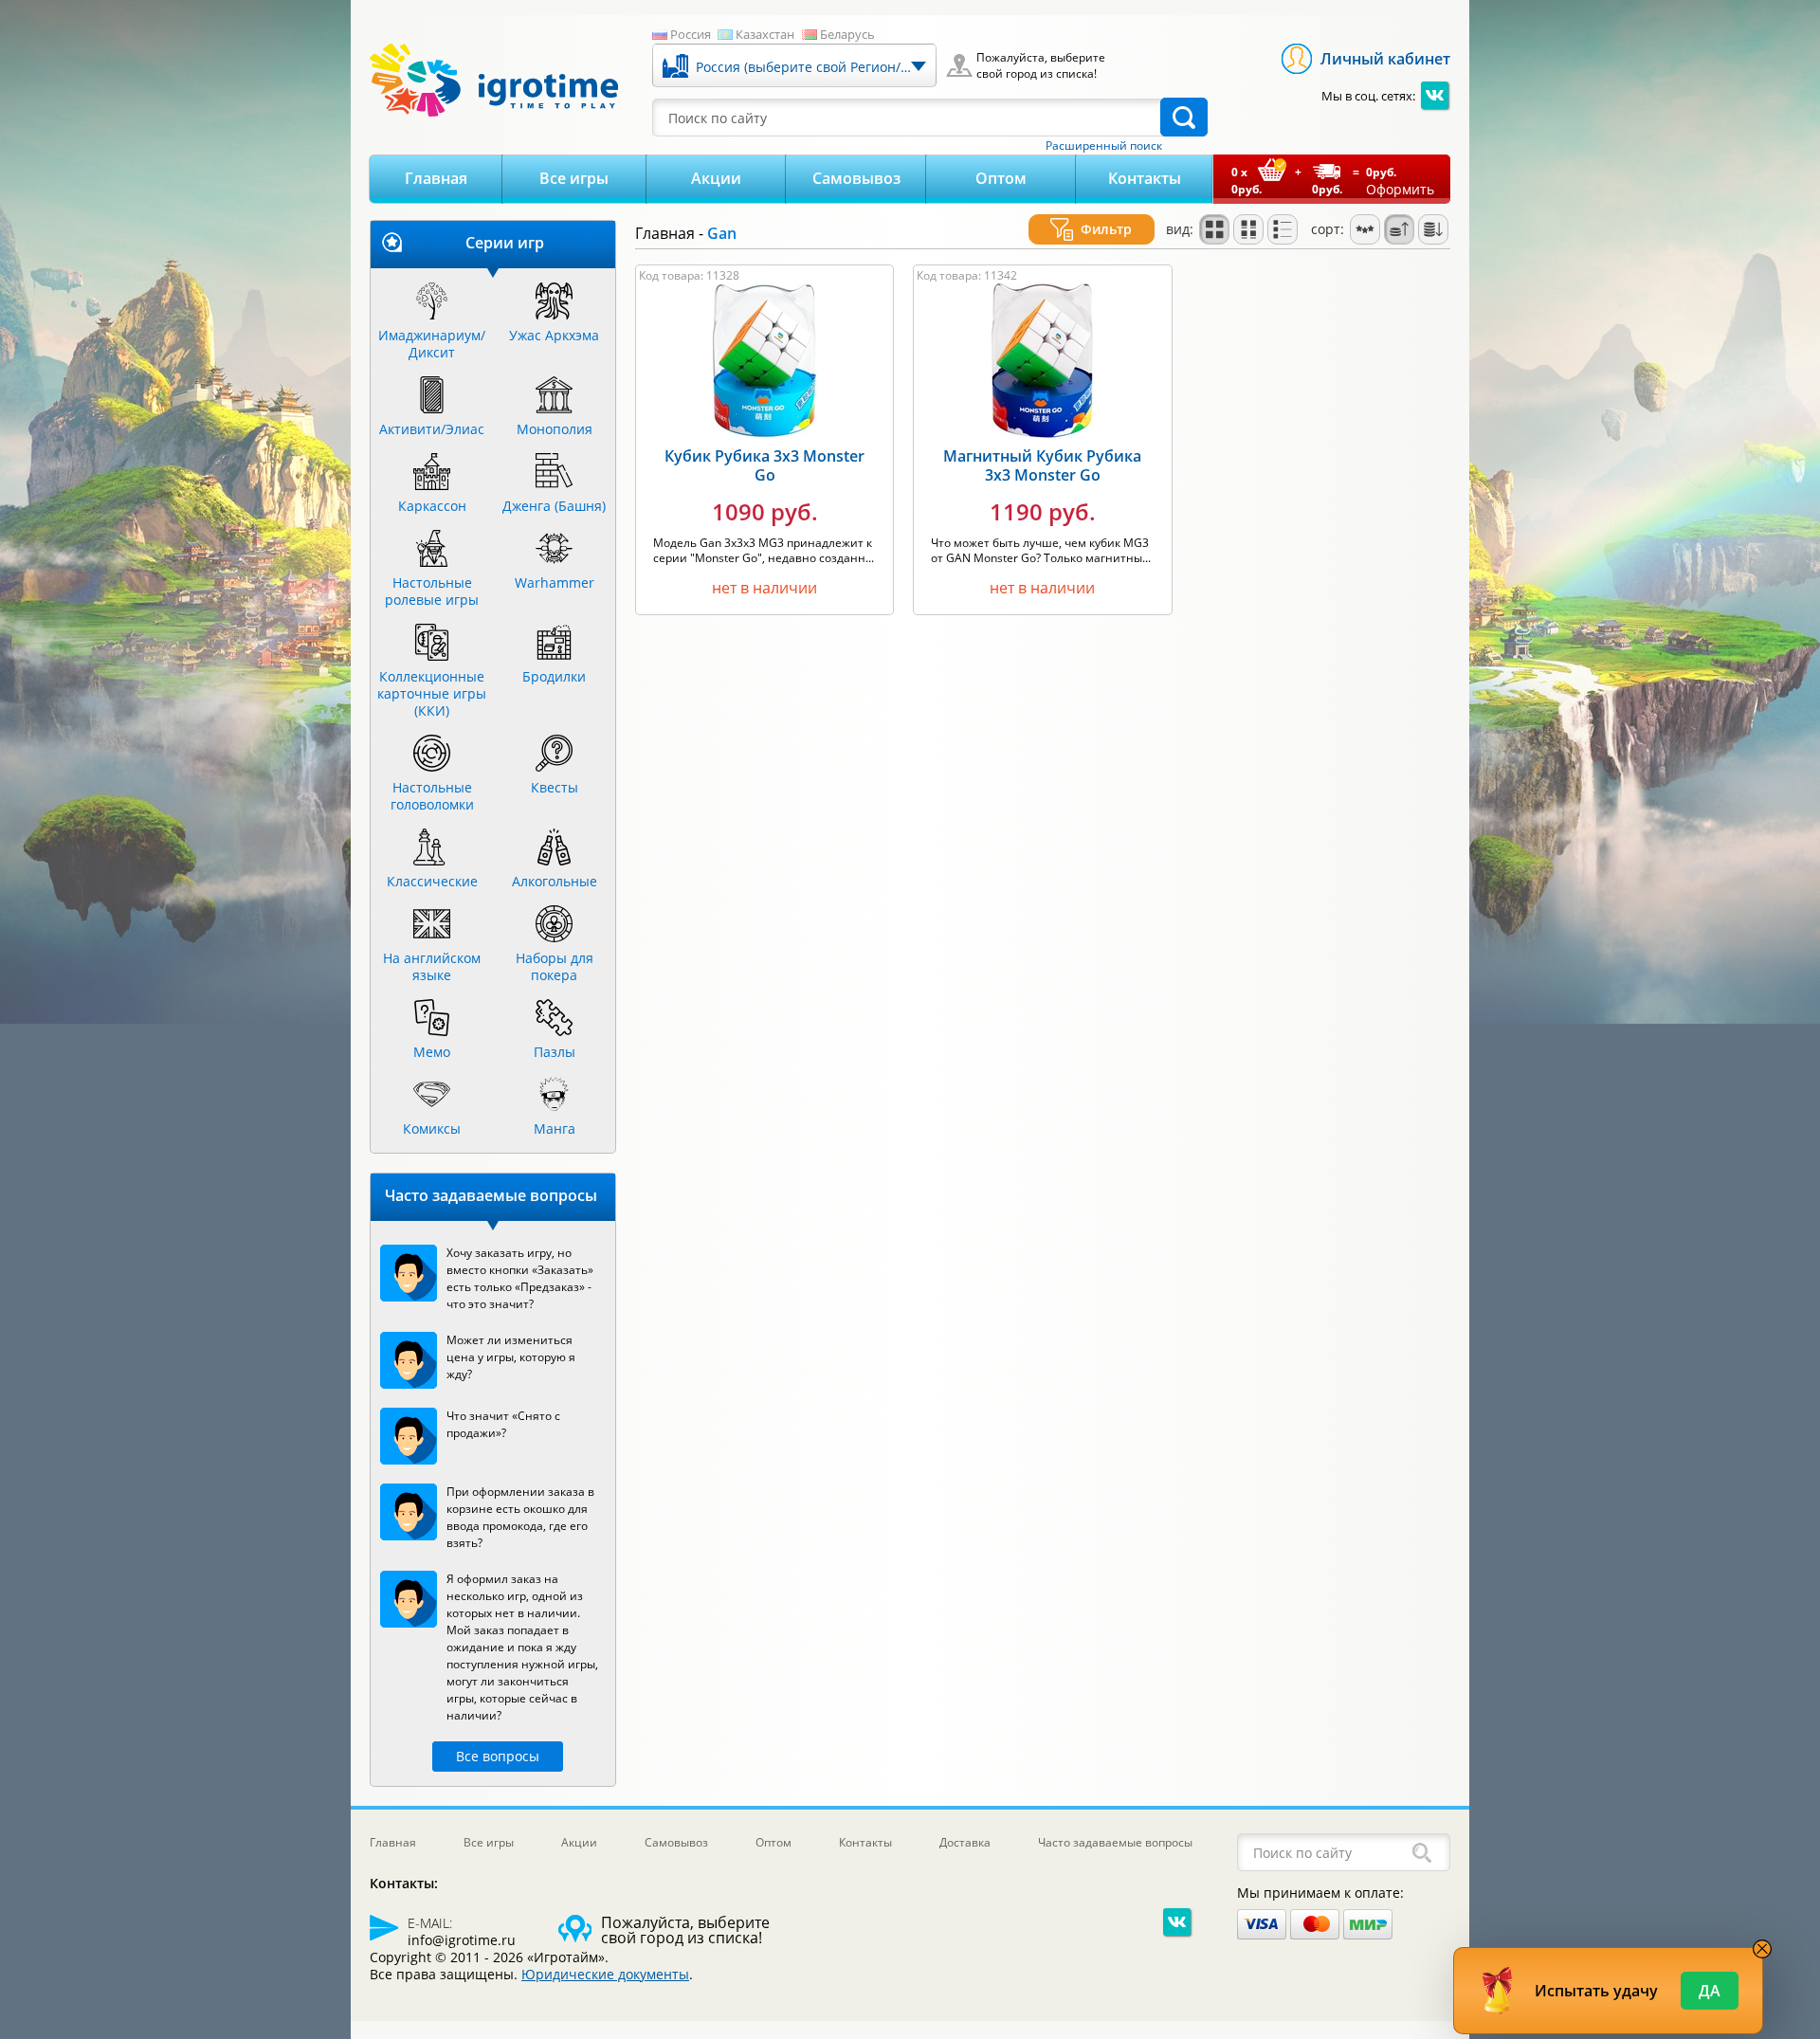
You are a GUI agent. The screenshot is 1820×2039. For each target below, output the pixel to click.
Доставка (965, 1842)
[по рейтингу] (1365, 229)
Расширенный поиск (1104, 146)
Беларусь (847, 34)
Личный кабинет (1385, 59)
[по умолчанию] (1214, 229)
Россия (691, 34)
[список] (1283, 229)
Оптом (1001, 178)
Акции (716, 178)
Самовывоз (856, 178)
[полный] (1248, 229)
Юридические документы (605, 1974)
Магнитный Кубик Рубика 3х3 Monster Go (1042, 465)
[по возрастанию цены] (1399, 229)
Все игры (574, 178)
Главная (436, 178)
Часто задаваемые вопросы (1115, 1842)
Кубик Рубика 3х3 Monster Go (764, 465)
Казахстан (765, 34)
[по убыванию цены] (1433, 229)
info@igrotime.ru (462, 1940)
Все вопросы (498, 1756)
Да (1710, 1991)
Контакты (1145, 178)
